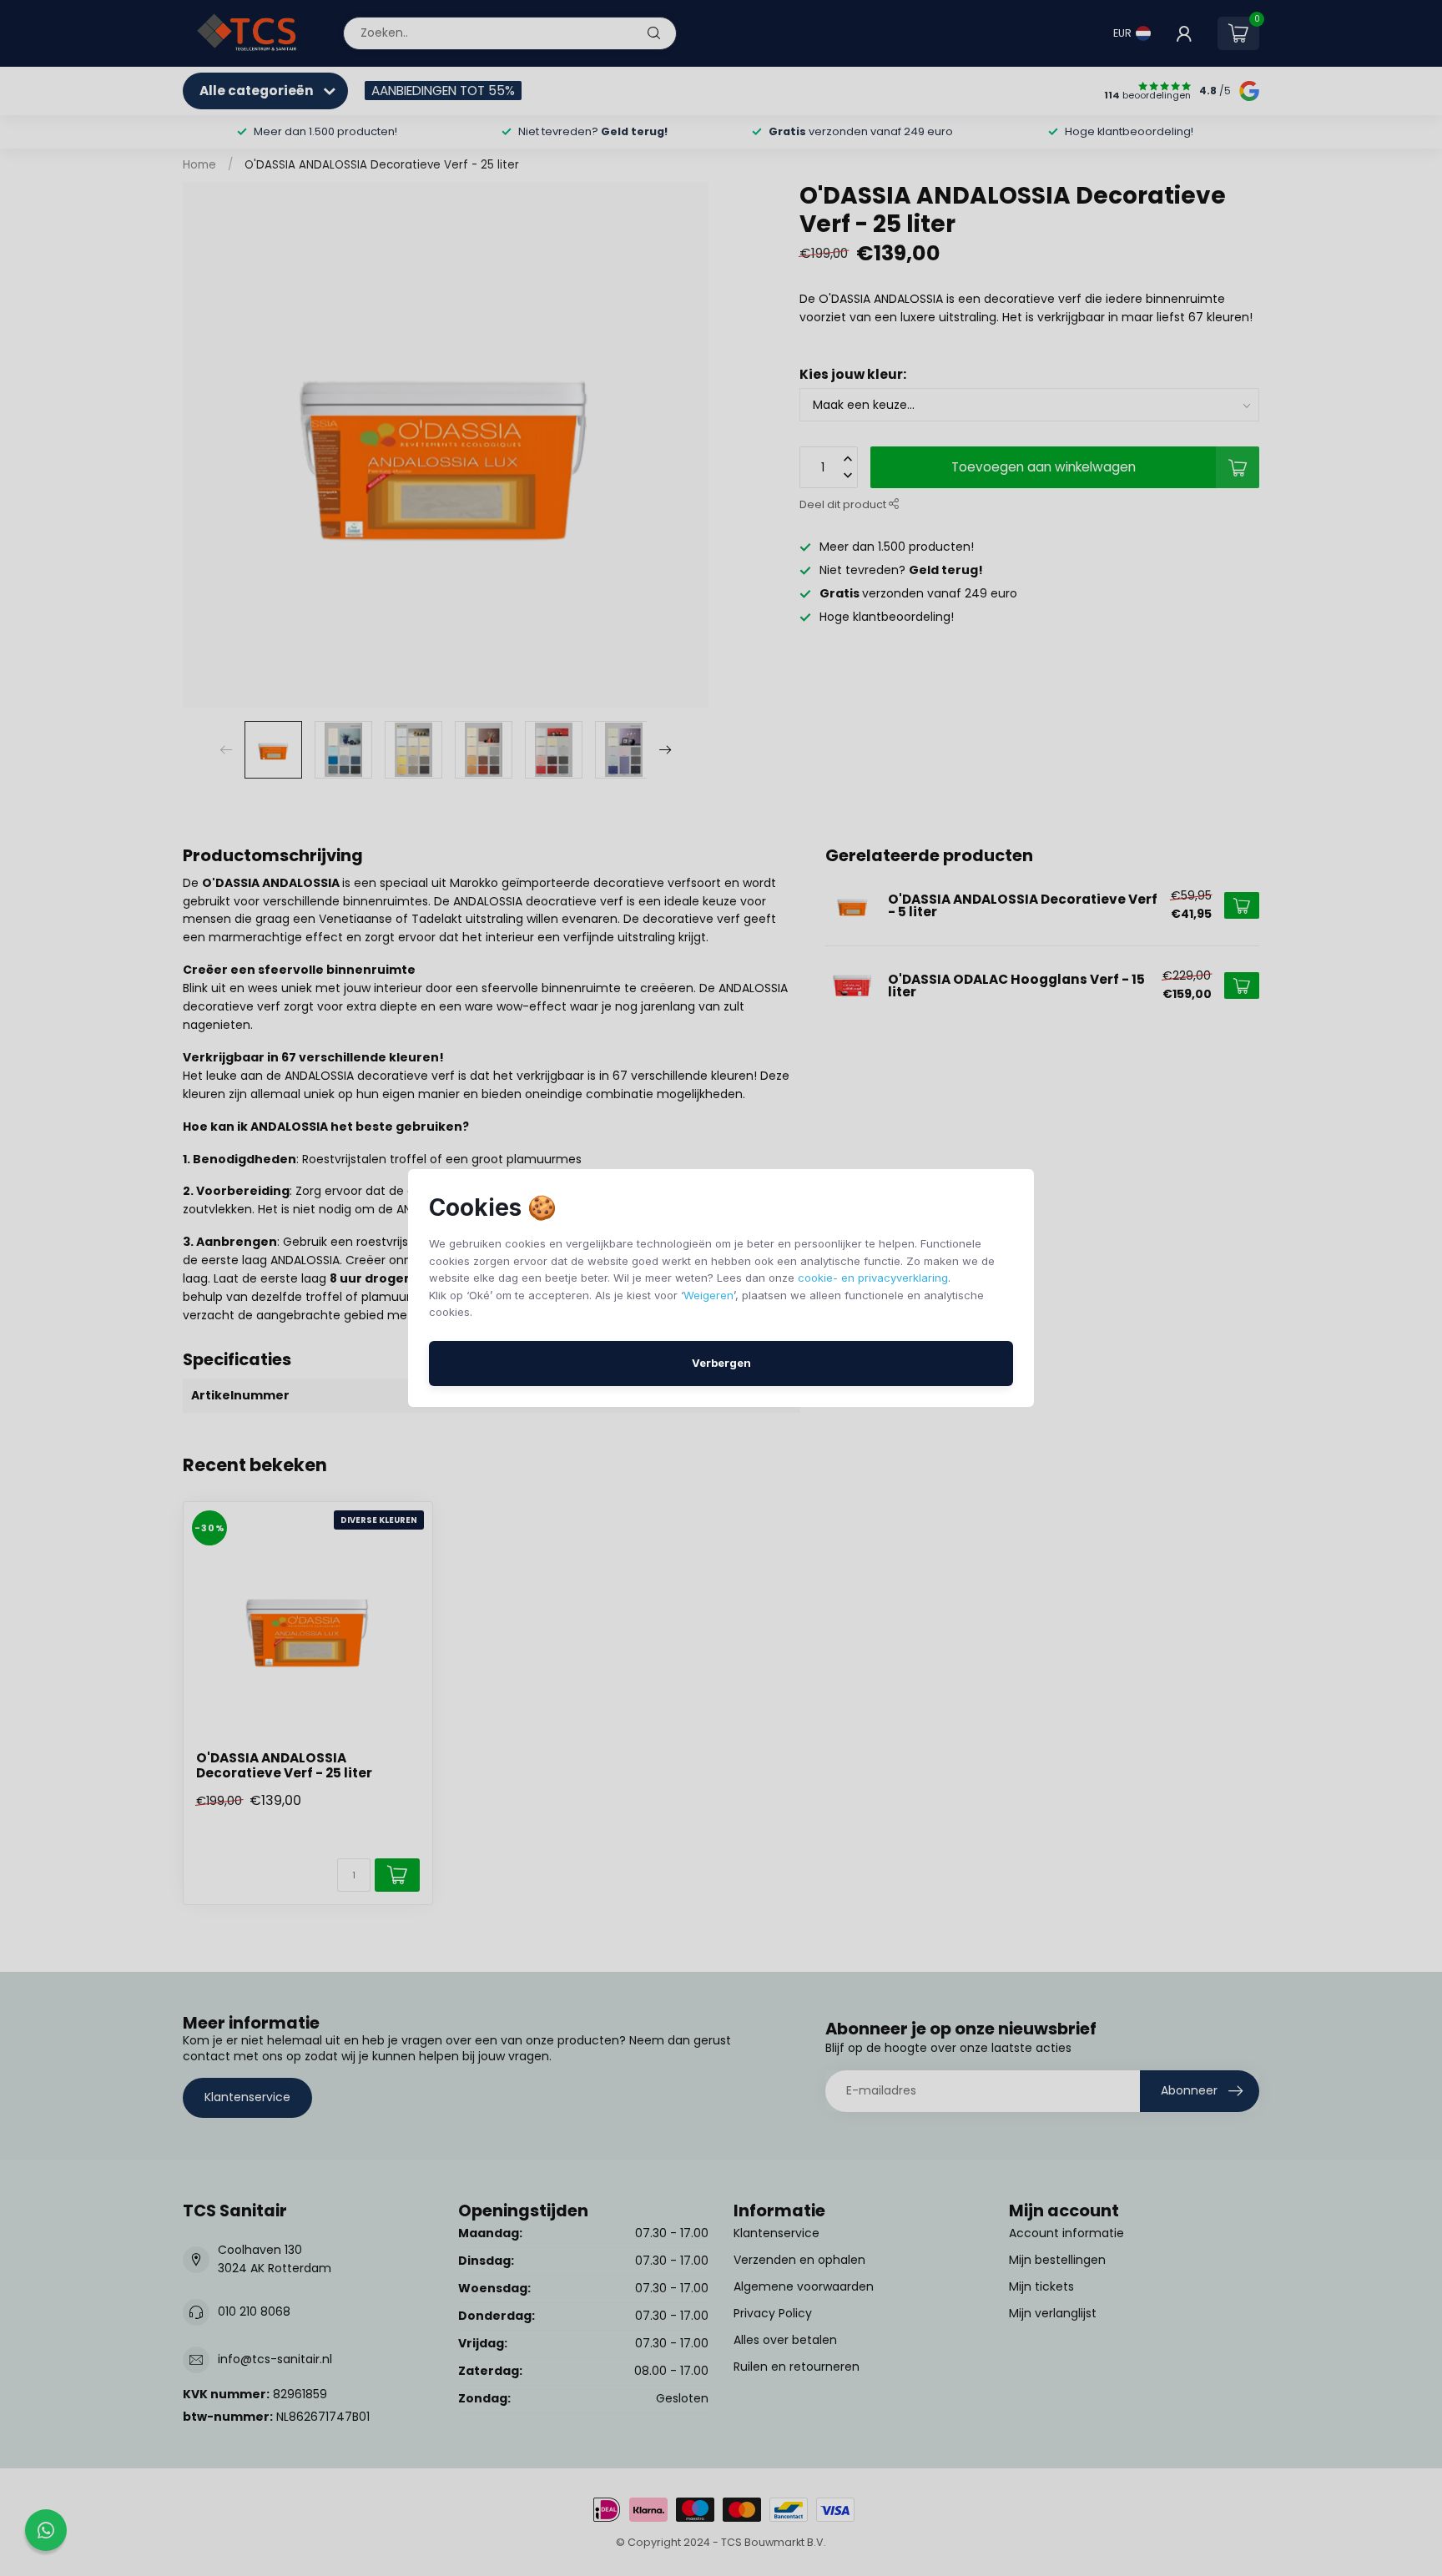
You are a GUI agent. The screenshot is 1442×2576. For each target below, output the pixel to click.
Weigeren (708, 1295)
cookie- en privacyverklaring (873, 1278)
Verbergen (721, 1363)
